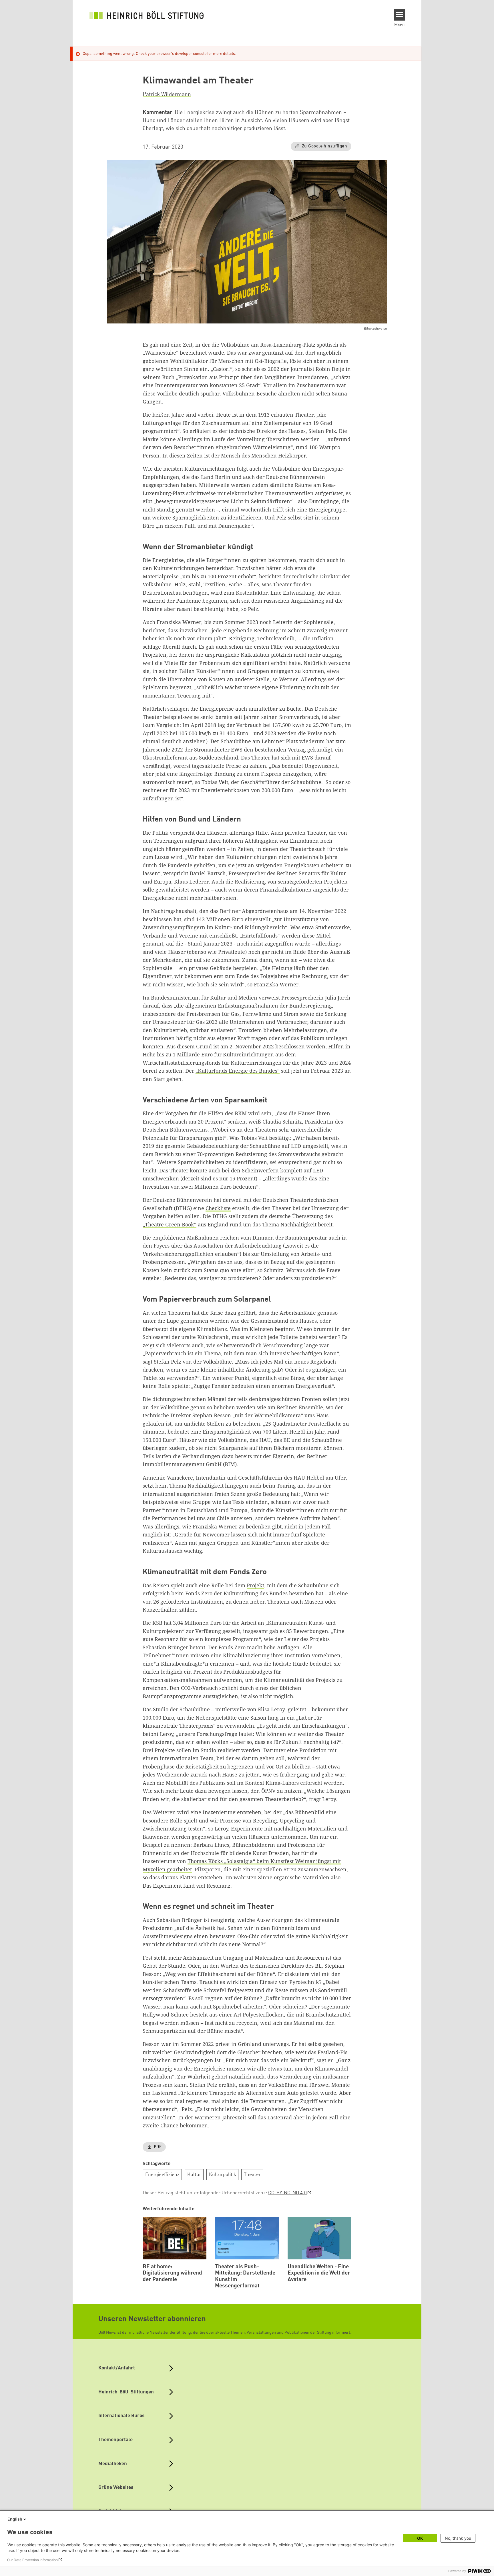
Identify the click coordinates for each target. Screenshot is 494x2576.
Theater (252, 2175)
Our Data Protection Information (32, 2560)
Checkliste (218, 1208)
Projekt (255, 1585)
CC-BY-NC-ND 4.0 (287, 2193)
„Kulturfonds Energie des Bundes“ (238, 1071)
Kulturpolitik (223, 2175)
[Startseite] (147, 15)
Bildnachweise (375, 329)
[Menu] (400, 15)
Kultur (194, 2175)
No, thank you (458, 2538)
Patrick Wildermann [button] (167, 95)
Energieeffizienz (162, 2175)
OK (420, 2538)
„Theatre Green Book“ (170, 1224)
